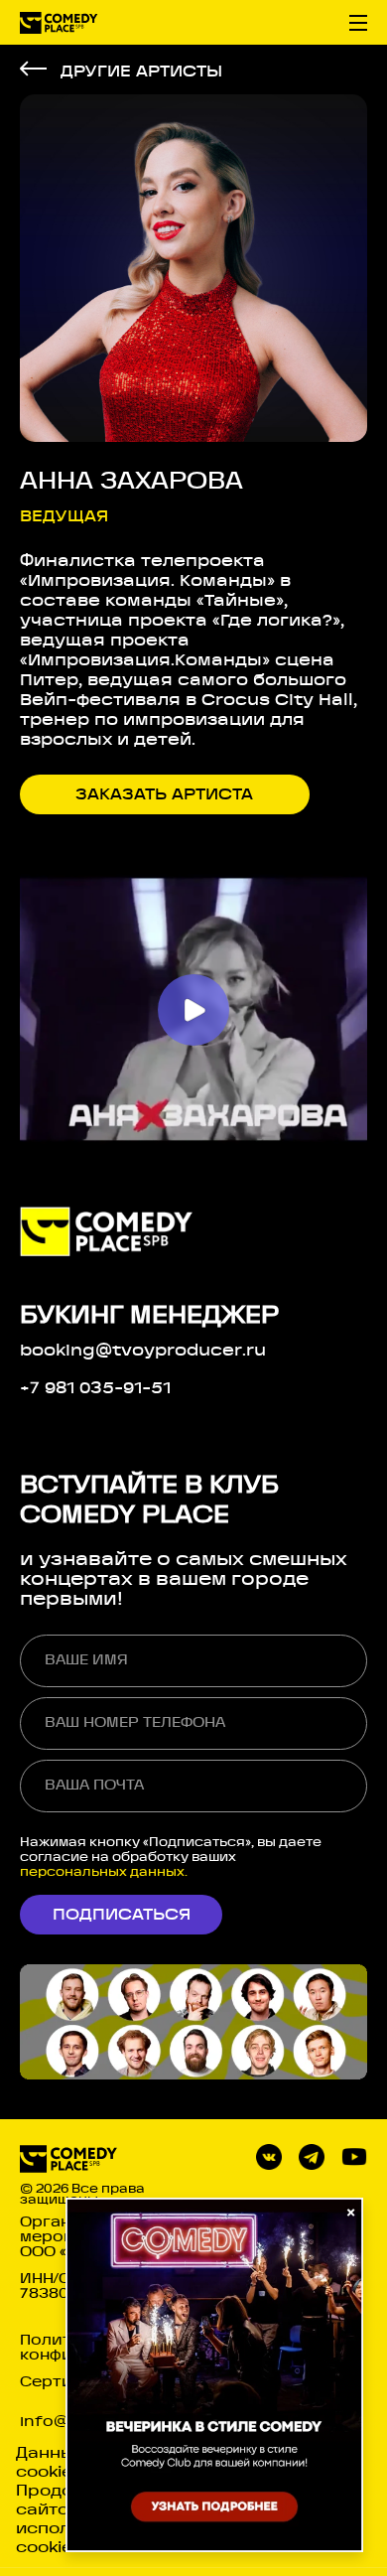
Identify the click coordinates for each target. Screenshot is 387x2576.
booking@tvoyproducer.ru (143, 1351)
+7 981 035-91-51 (95, 1388)
